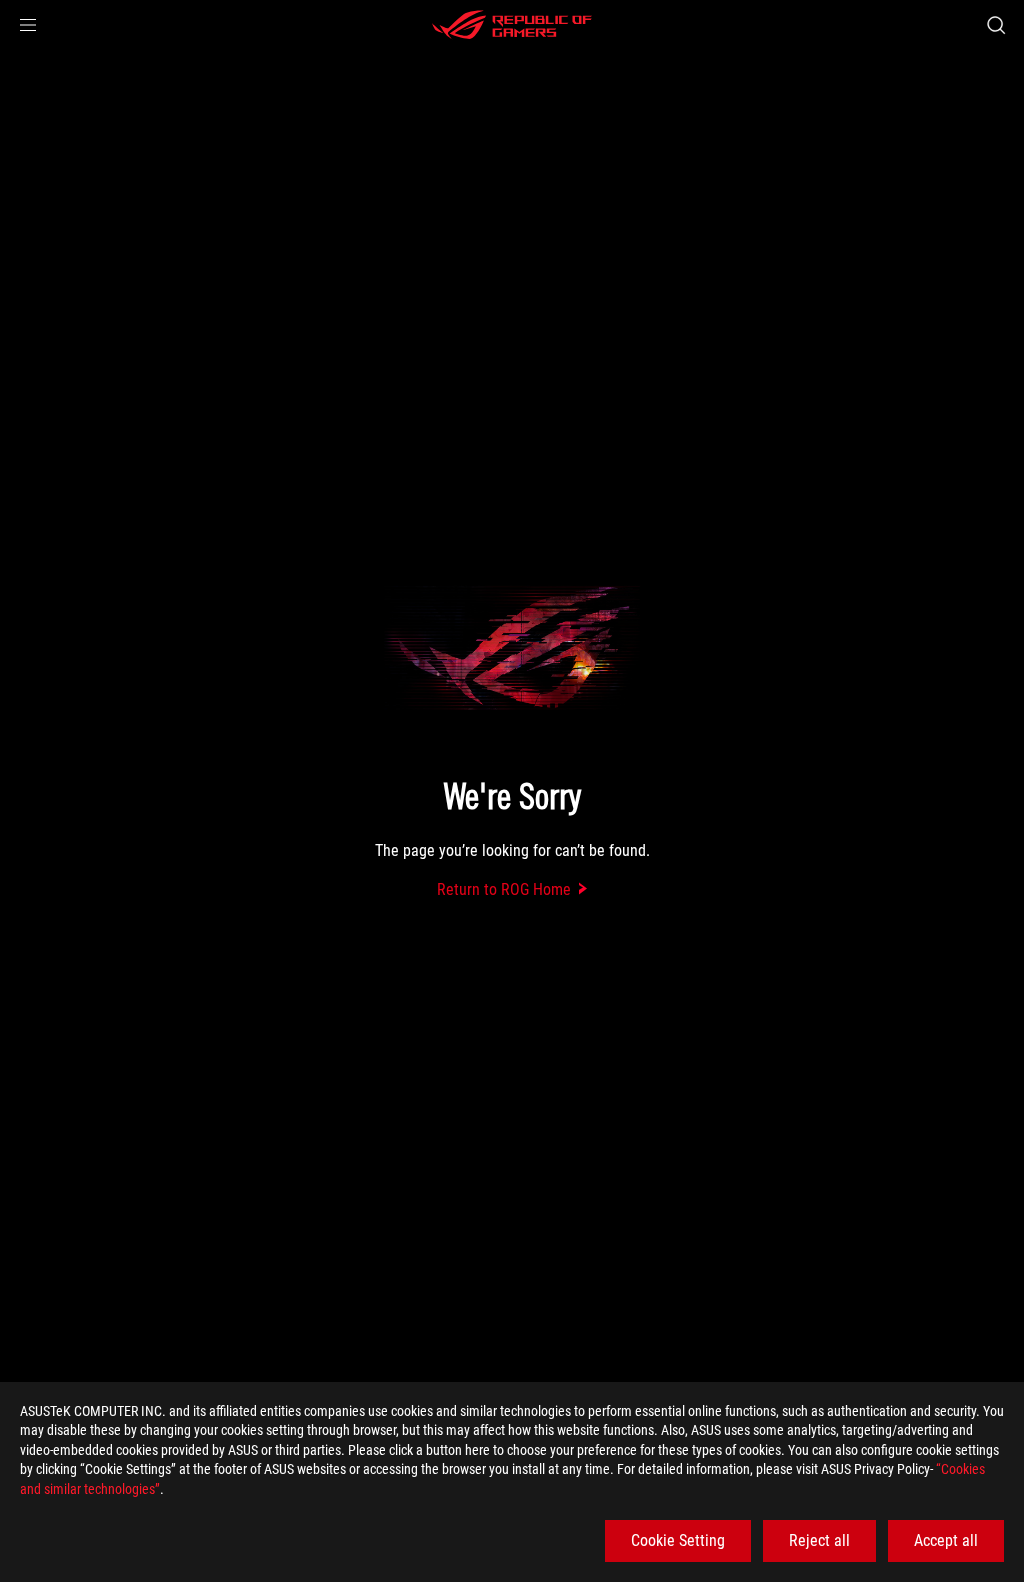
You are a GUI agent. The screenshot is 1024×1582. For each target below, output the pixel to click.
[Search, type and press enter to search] (996, 25)
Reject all (819, 1540)
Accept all (946, 1540)
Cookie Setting (678, 1540)
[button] (28, 25)
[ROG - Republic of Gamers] (512, 25)
